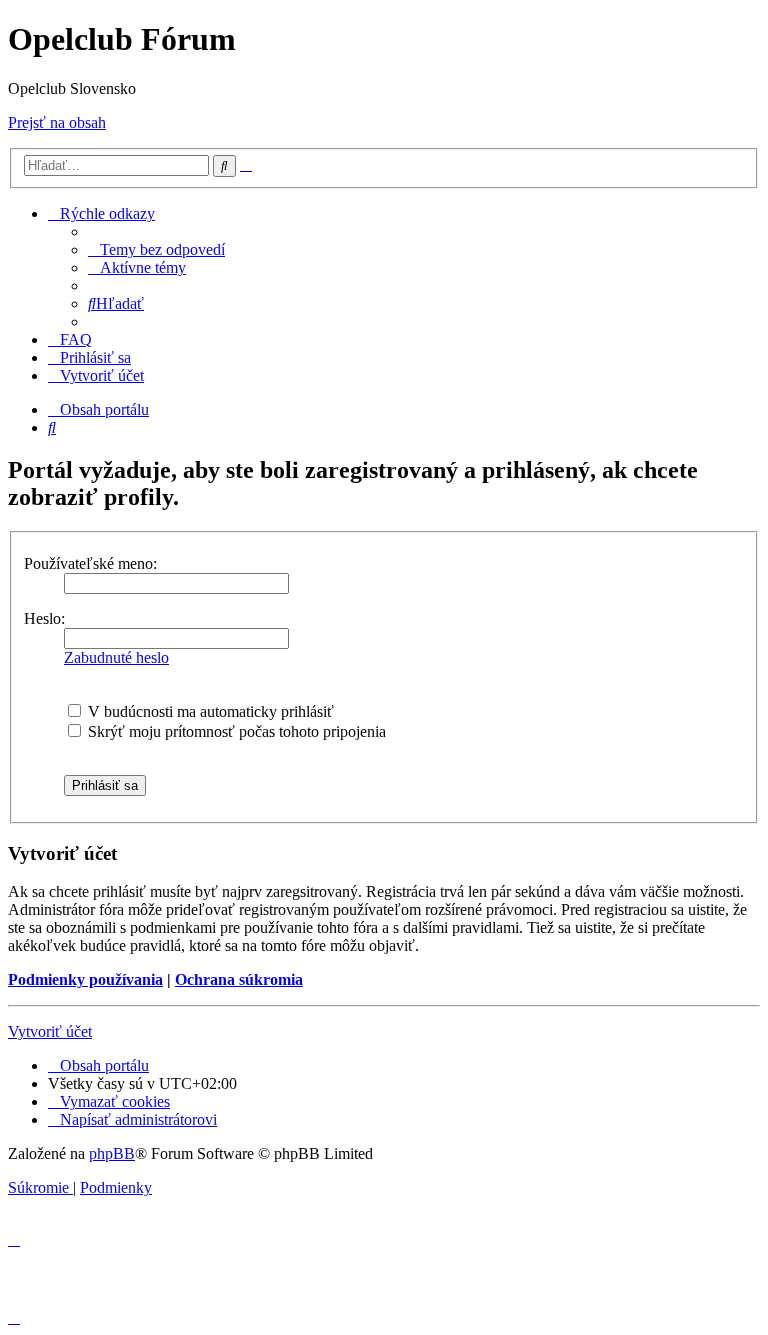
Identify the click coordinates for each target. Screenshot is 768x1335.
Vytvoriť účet (50, 1031)
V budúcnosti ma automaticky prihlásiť (209, 711)
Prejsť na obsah (57, 122)
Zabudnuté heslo (116, 657)
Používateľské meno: (90, 563)
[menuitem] (156, 249)
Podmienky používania (85, 979)
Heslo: (44, 618)
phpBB (112, 1153)
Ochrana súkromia (239, 979)
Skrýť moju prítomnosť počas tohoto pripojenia (235, 731)
